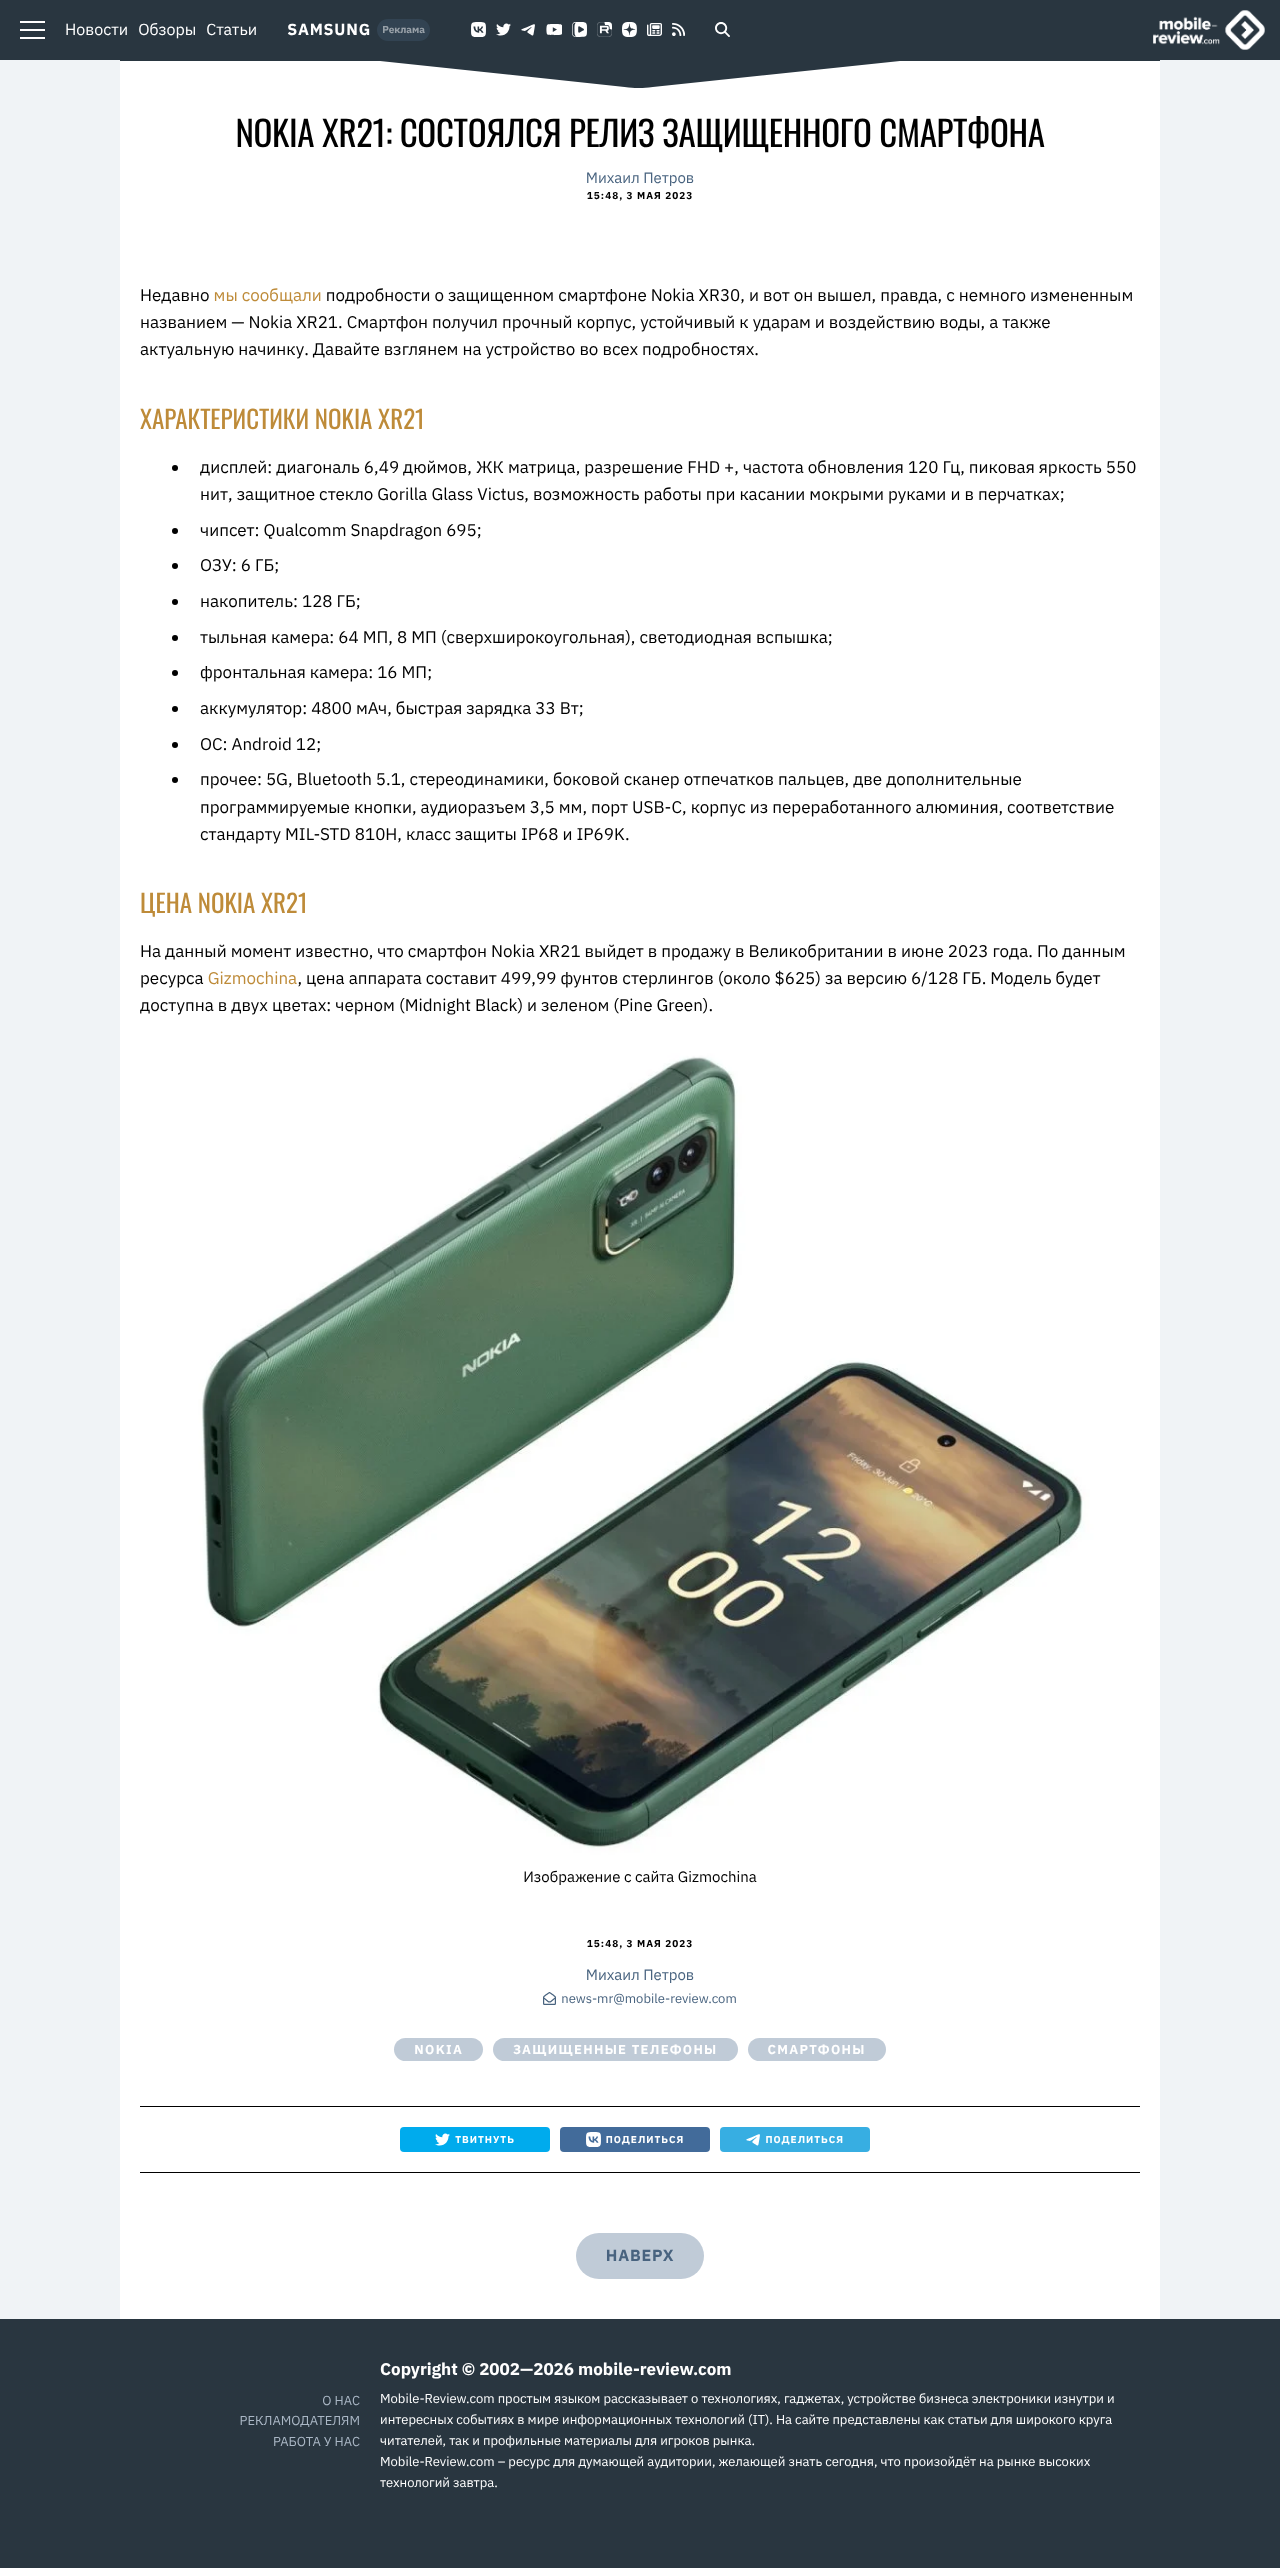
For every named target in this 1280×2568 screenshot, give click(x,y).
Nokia (438, 2049)
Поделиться (645, 2139)
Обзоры (167, 30)
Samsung (329, 30)
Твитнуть (485, 2139)
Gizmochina (253, 978)
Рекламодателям (300, 2420)
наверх (640, 2256)
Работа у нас (316, 2441)
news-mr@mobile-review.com (648, 1999)
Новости (96, 30)
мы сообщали (268, 295)
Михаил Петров (640, 178)
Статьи (231, 30)
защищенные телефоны (615, 2049)
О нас (341, 2400)
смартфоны (817, 2049)
